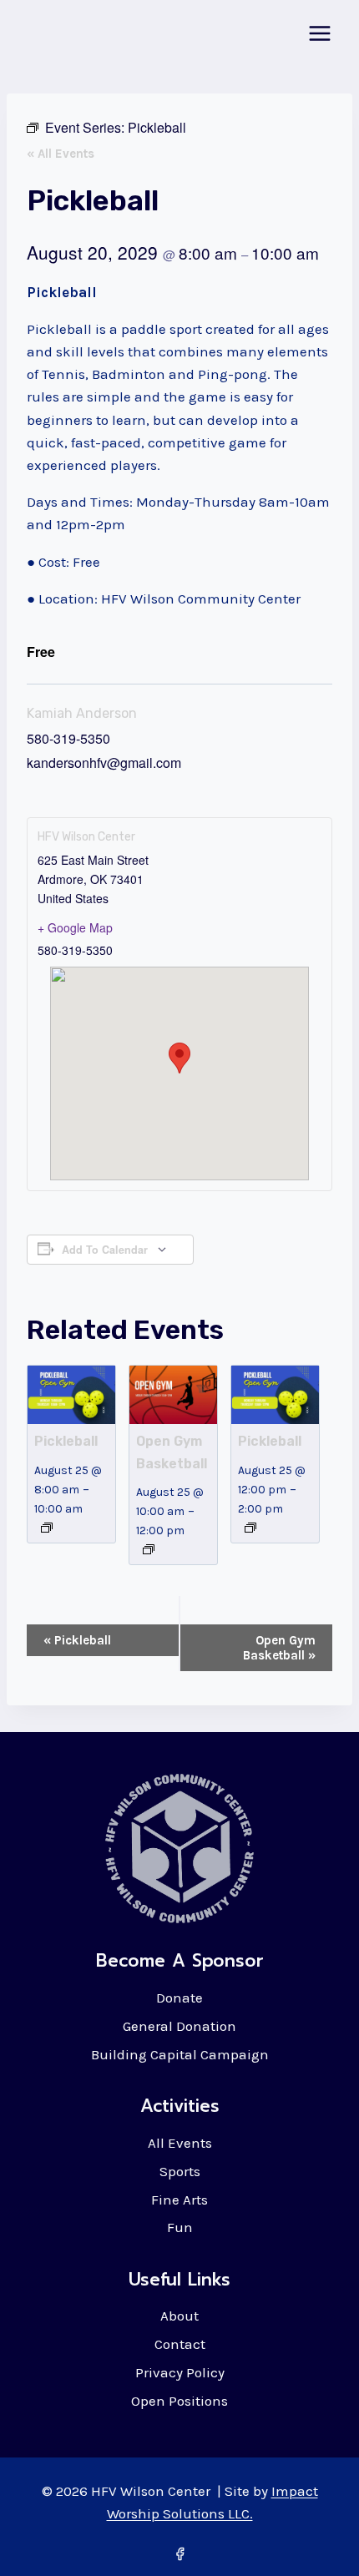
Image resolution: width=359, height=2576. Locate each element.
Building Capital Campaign (180, 2054)
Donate (179, 1998)
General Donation (179, 2026)
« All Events (61, 154)
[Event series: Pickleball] (47, 1528)
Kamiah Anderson (82, 713)
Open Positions (179, 2401)
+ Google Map (75, 927)
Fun (180, 2227)
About (179, 2316)
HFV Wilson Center (86, 837)
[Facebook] (179, 2553)
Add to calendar (105, 1250)
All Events (180, 2143)
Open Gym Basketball (279, 1648)
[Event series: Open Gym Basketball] (149, 1549)
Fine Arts (179, 2200)
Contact (180, 2344)
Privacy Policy (180, 2372)
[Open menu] (319, 33)
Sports (180, 2171)
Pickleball (66, 1441)
